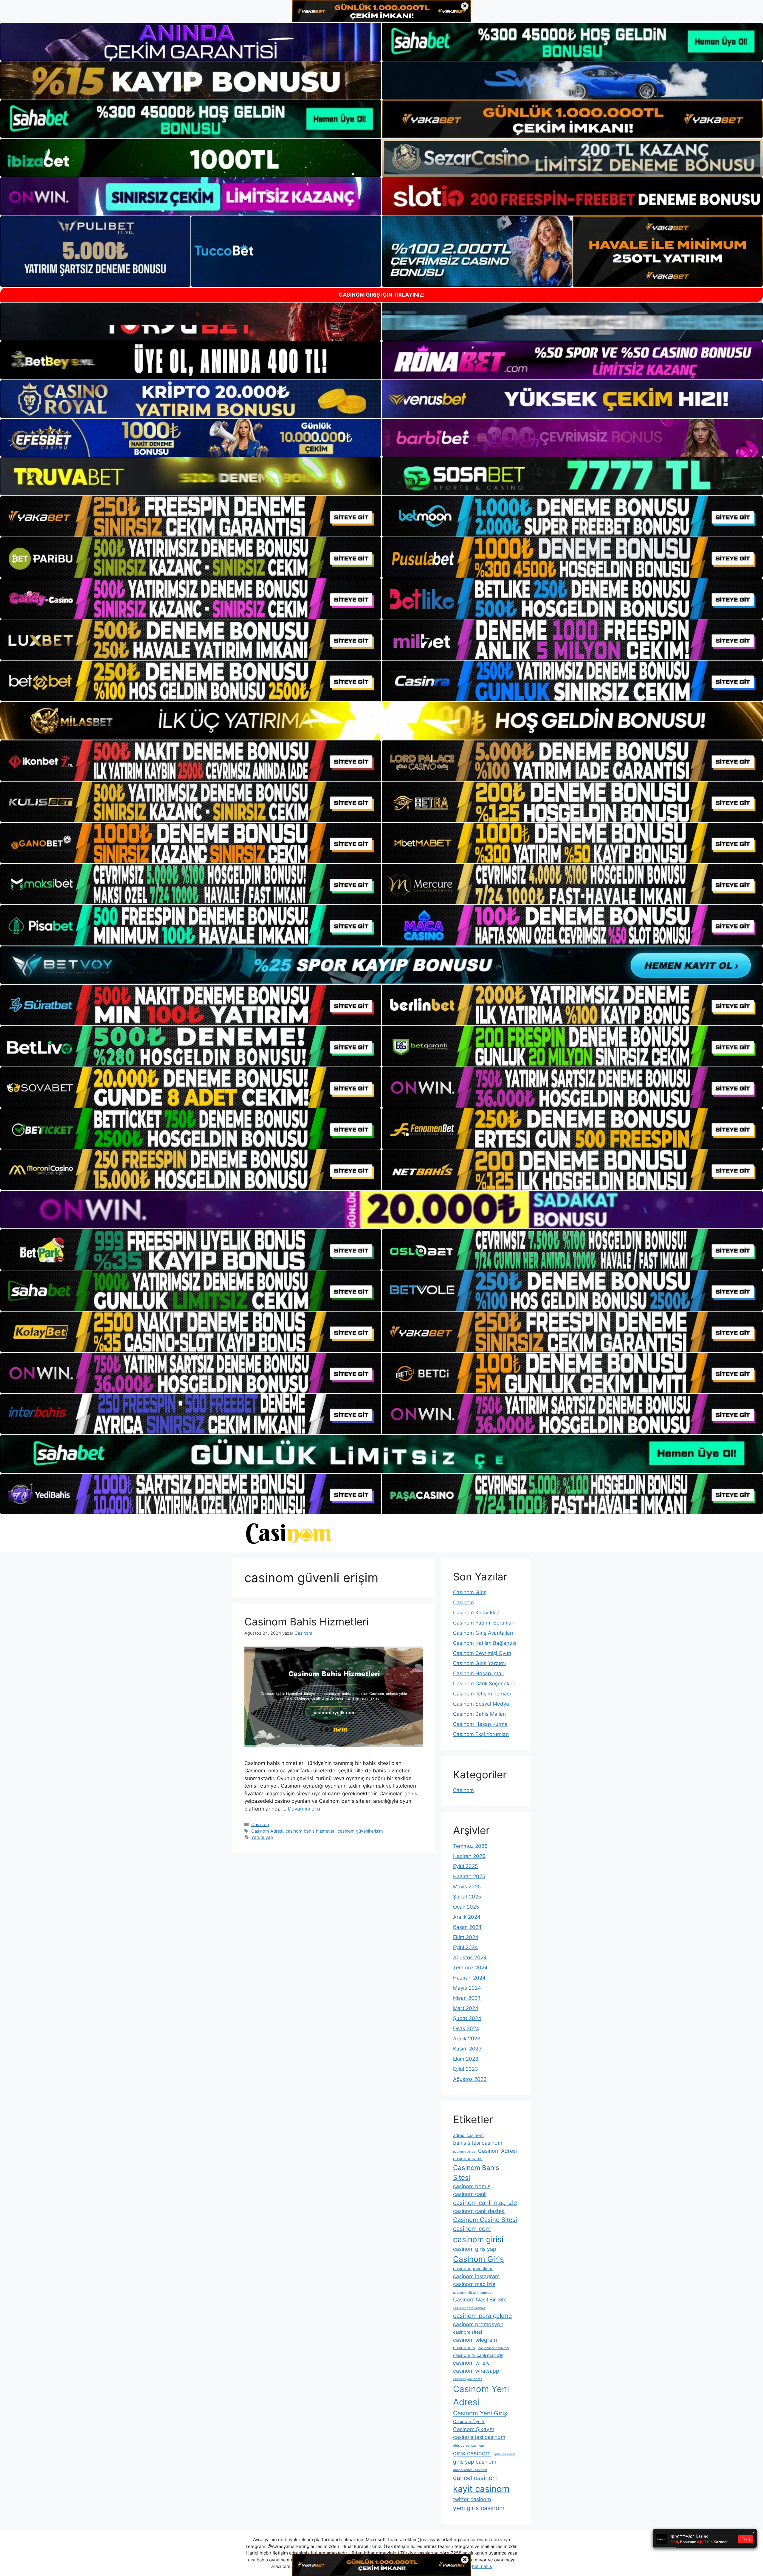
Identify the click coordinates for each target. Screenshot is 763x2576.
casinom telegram (475, 2340)
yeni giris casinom (479, 2508)
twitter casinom (472, 2499)
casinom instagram (476, 2276)
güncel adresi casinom (470, 2470)
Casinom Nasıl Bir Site (480, 2300)
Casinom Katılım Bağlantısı (485, 1643)
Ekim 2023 (466, 2059)
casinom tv (464, 2348)
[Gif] (381, 721)
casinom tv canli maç (494, 2348)
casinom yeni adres (468, 2379)
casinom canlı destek (479, 2211)
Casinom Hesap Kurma (480, 1724)
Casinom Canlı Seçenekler (484, 1684)
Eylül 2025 (465, 1866)
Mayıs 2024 (467, 1988)
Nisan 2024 (467, 1998)
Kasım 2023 (467, 2049)
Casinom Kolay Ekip (476, 1613)
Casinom (260, 1824)
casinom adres (464, 2152)
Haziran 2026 (469, 1856)
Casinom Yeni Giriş (480, 2413)
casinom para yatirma (469, 2308)
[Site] (191, 516)
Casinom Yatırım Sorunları (484, 1623)
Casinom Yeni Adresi (481, 2396)
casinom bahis (468, 2159)
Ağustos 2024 (470, 1957)
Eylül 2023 (466, 2069)
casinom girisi (478, 2239)
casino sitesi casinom (479, 2437)
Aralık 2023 (467, 2039)
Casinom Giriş (470, 1592)
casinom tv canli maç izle (478, 2355)
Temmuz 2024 (470, 1968)
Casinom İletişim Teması (482, 1694)
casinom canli (470, 2194)
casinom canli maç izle (485, 2203)
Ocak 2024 (466, 2028)
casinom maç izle (474, 2284)
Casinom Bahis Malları (479, 1714)
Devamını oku (304, 1809)
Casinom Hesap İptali (478, 1673)
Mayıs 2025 (467, 1887)
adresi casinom (468, 2135)
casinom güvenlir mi (473, 2269)
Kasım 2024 (467, 1927)
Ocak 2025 (466, 1907)
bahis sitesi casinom (478, 2143)
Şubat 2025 (467, 1897)
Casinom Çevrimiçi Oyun (482, 1653)
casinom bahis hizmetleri (310, 1831)
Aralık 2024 (467, 1917)
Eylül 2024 (466, 1947)
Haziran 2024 (469, 1978)
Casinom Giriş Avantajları (483, 1633)
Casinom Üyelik (469, 2422)
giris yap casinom (475, 2462)
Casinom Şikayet (474, 2429)
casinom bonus (472, 2186)
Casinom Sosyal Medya (481, 1704)
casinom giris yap (475, 2249)
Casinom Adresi (267, 1831)
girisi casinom (504, 2454)
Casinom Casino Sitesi (485, 2220)
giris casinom (472, 2453)
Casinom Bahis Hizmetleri (307, 1622)
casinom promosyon (478, 2324)
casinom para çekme (483, 2316)
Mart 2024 (466, 2008)
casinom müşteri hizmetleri (473, 2293)
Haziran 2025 (469, 1876)
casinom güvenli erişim (360, 1831)
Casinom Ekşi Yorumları (481, 1734)
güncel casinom (475, 2478)
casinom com (472, 2229)
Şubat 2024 (467, 2018)
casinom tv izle (471, 2363)
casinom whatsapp (476, 2371)
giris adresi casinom (468, 2446)
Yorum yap (262, 1837)
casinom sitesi (467, 2332)
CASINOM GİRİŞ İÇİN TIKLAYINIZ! (382, 295)
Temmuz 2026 (470, 1846)
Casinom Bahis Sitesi (476, 2172)
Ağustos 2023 (470, 2079)
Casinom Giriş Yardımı (479, 1663)
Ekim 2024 (466, 1937)
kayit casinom (481, 2489)
